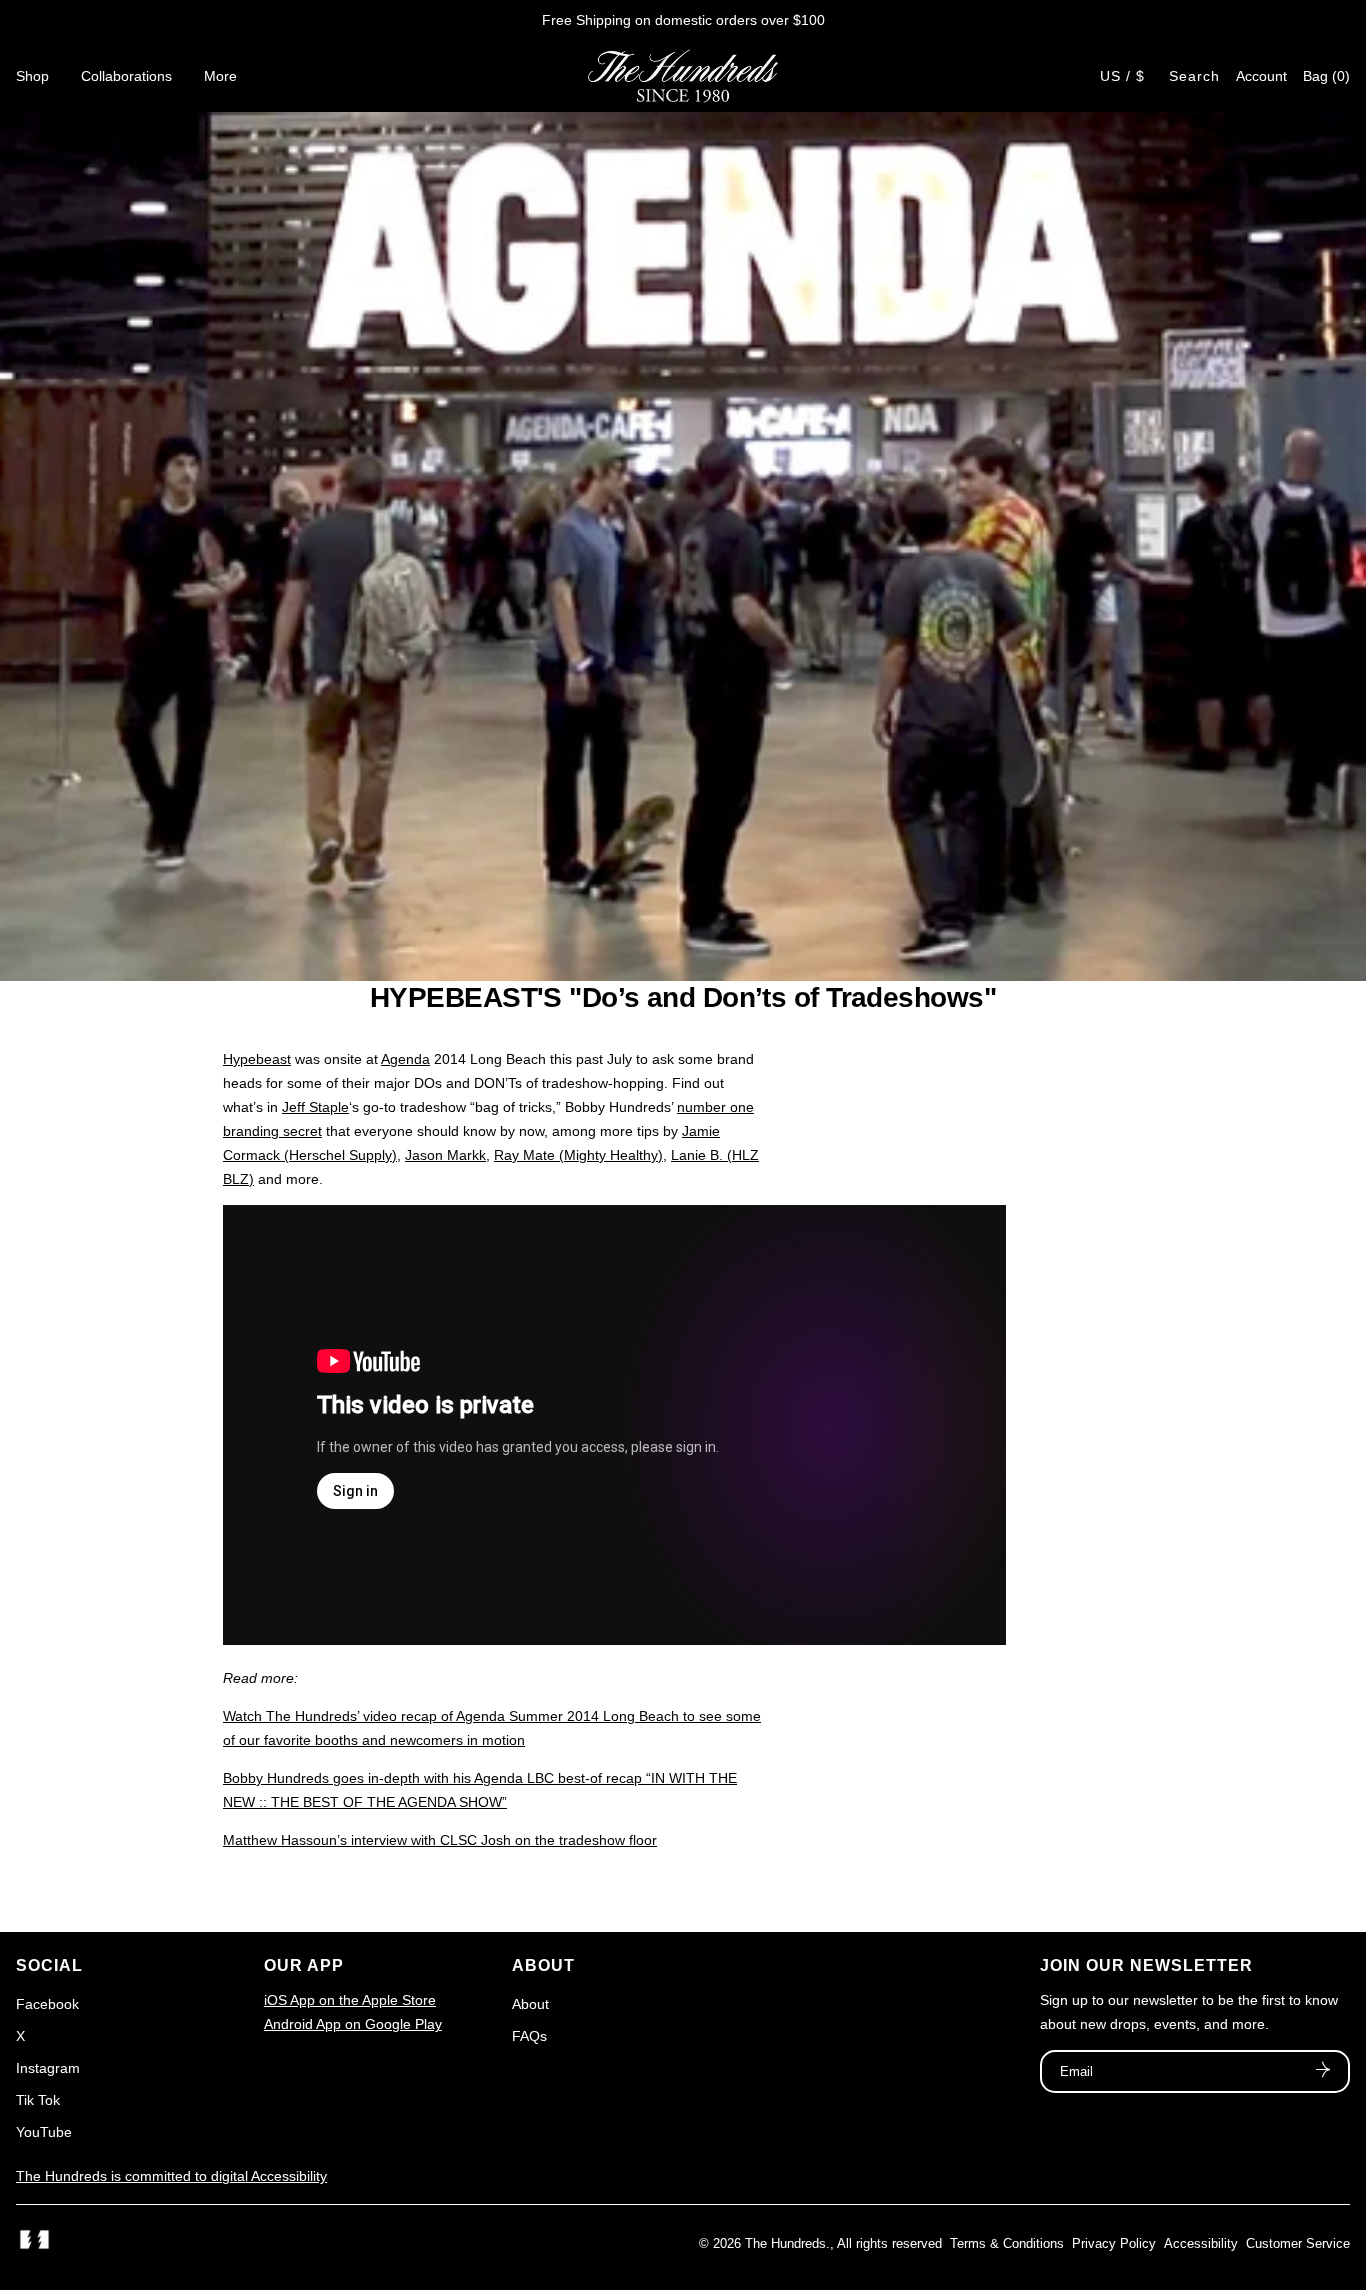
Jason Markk (445, 1155)
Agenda (405, 1059)
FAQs (529, 2036)
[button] (1326, 76)
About (530, 2004)
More (220, 76)
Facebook (47, 2004)
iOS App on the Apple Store (350, 2000)
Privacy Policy (1114, 2243)
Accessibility (1201, 2243)
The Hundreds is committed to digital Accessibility (171, 2176)
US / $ (1122, 76)
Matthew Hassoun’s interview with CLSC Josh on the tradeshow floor (440, 1840)
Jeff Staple (315, 1107)
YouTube (44, 2132)
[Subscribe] (1323, 2072)
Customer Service (1298, 2243)
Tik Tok (38, 2100)
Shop (32, 76)
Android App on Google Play (353, 2024)
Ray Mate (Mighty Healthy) (578, 1155)
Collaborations (126, 76)
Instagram (48, 2068)
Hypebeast (257, 1059)
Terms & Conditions (1007, 2243)
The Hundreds (785, 2243)
